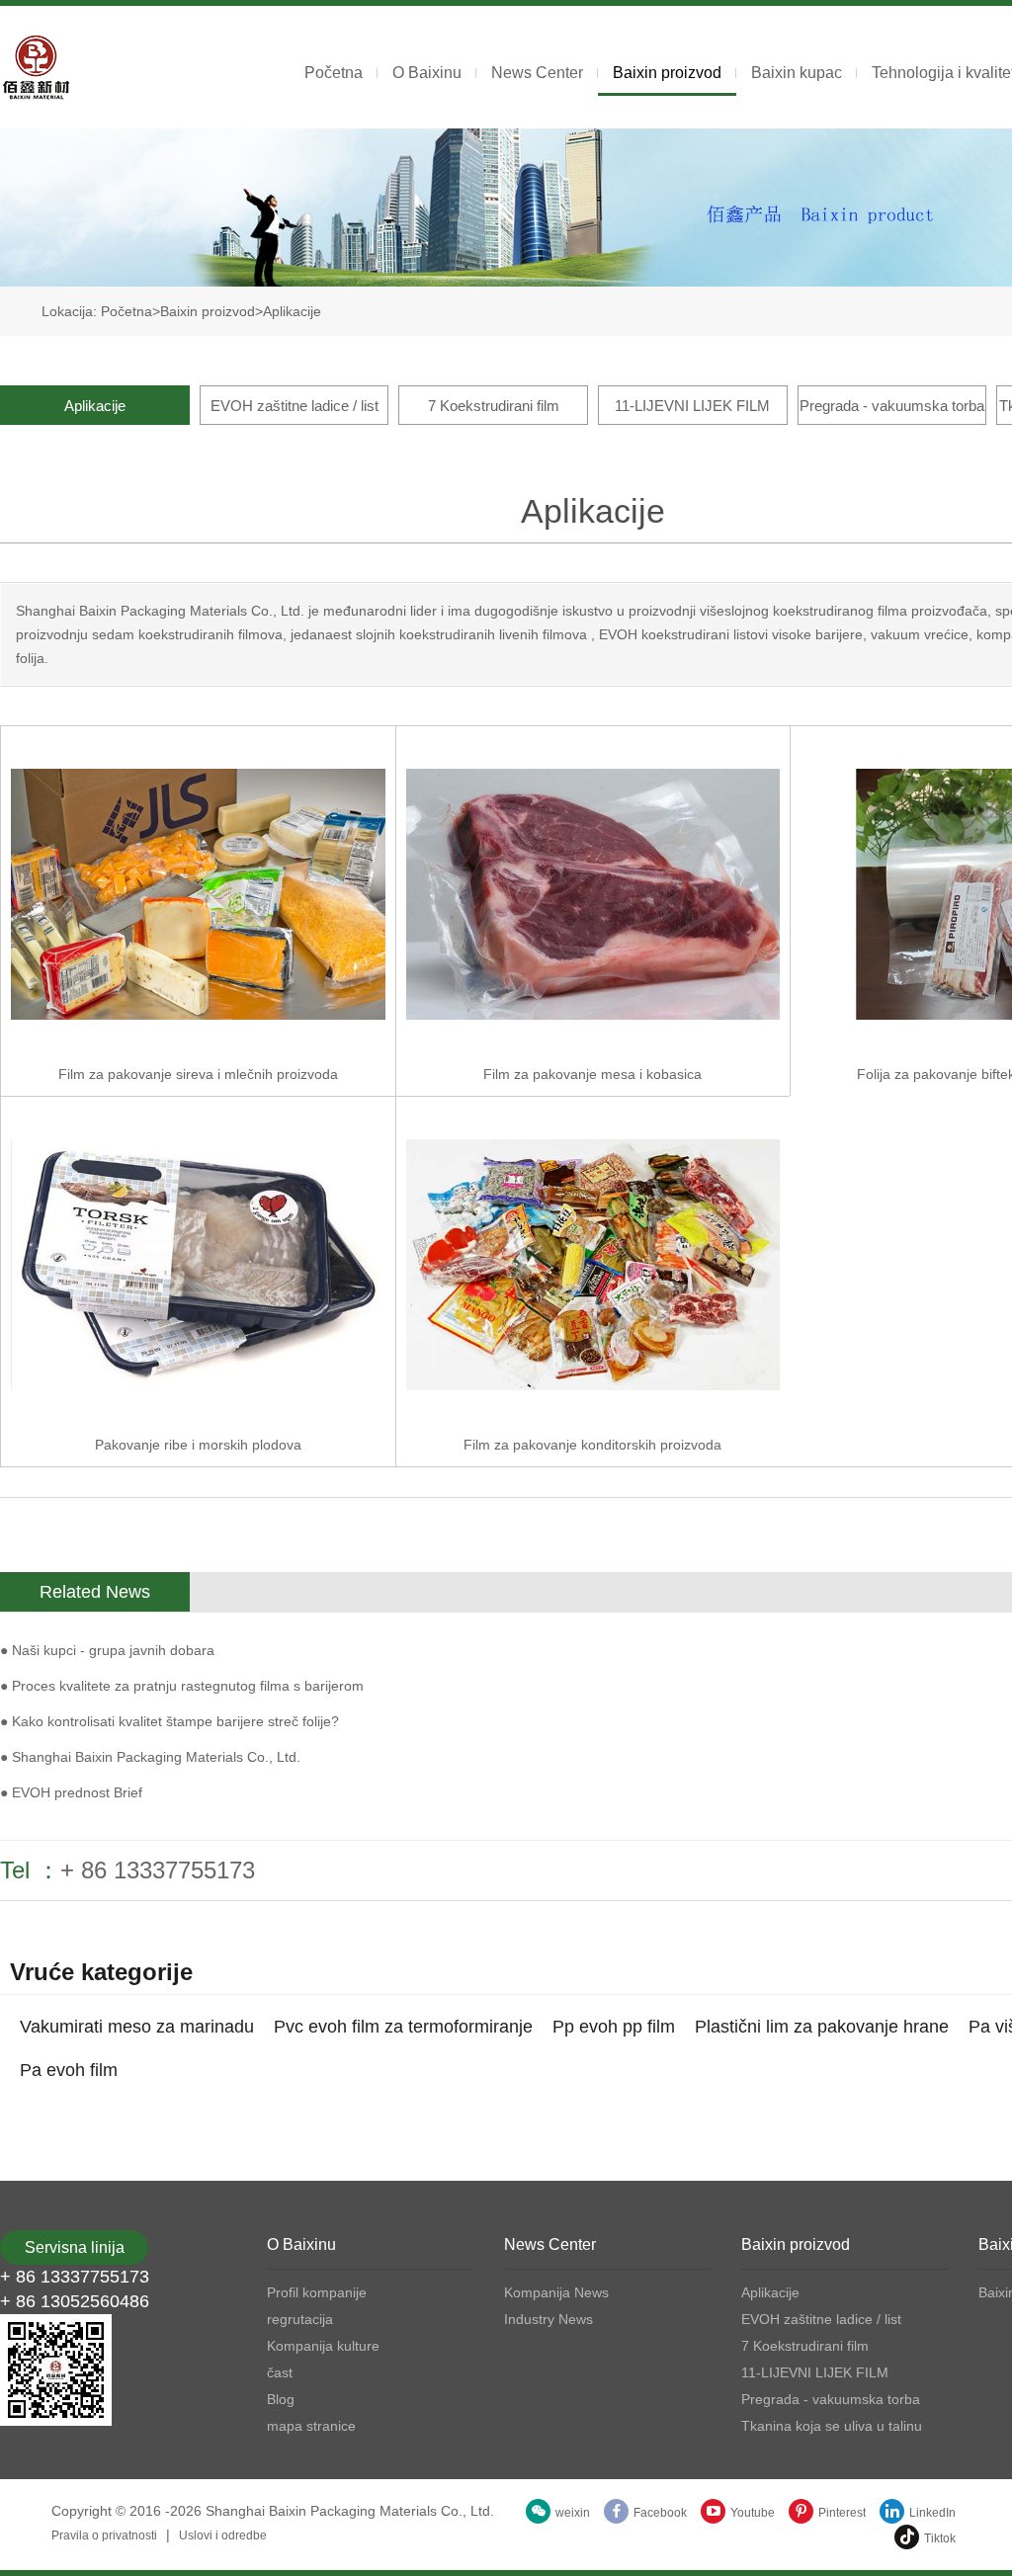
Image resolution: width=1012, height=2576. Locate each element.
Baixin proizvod (667, 73)
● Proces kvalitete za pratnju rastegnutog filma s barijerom (182, 1686)
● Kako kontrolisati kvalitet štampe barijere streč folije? (169, 1721)
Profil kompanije (317, 2292)
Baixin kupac (797, 73)
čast (280, 2372)
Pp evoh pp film (614, 2027)
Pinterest (842, 2513)
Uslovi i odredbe (223, 2535)
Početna (334, 73)
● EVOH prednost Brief (71, 1792)
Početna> (130, 311)
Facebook (660, 2513)
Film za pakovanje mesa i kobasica (592, 1074)
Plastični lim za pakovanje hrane (822, 2027)
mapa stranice (311, 2426)
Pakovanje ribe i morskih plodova (198, 1445)
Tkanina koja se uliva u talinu (832, 2426)
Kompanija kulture (323, 2346)
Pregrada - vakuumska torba (892, 406)
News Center (537, 73)
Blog (281, 2399)
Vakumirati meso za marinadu (137, 2027)
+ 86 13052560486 (75, 2301)
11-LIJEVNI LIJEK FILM (692, 406)
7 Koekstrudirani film (494, 406)
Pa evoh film (69, 2070)
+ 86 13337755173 (158, 1870)
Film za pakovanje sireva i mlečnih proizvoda (198, 1074)
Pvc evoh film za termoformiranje (403, 2027)
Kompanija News (556, 2292)
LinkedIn (932, 2513)
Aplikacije (292, 311)
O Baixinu (427, 73)
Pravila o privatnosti (104, 2535)
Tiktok (940, 2538)
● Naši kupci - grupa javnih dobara (107, 1650)
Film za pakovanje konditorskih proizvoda (592, 1445)
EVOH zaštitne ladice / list (295, 406)
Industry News (548, 2319)
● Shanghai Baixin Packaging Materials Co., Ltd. (150, 1757)
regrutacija (300, 2319)
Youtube (753, 2513)
